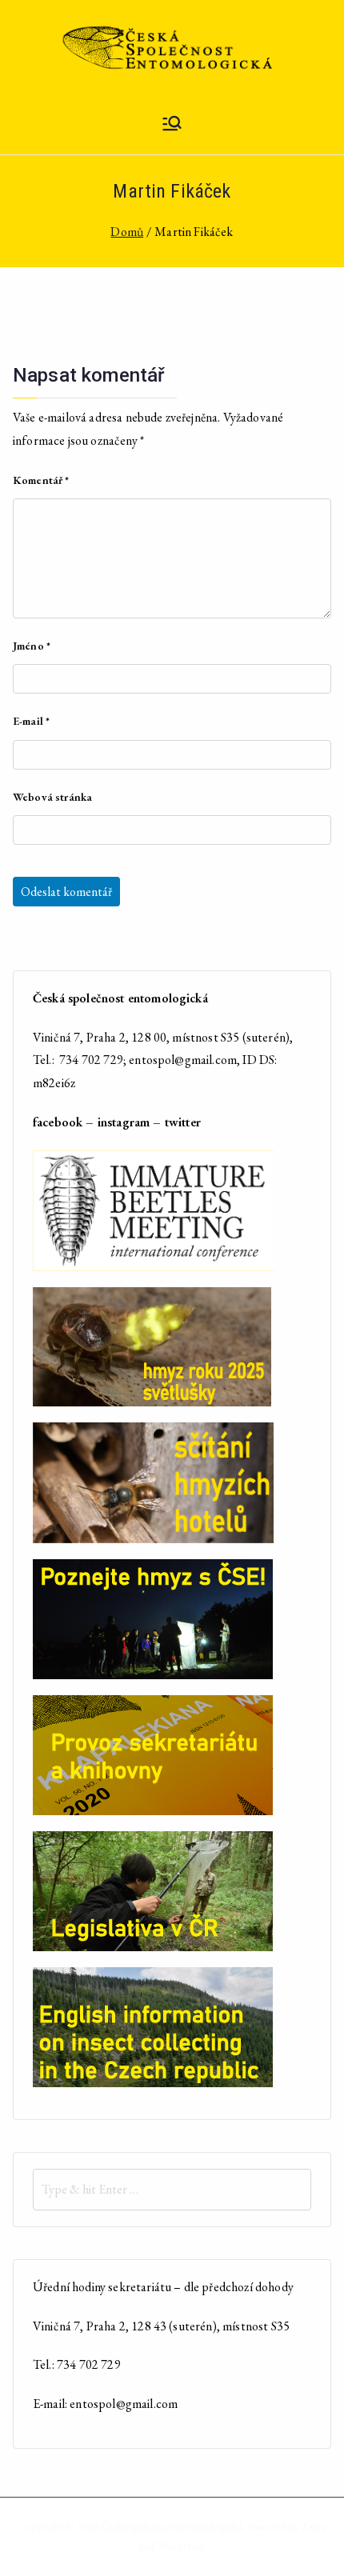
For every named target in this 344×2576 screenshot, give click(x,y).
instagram (124, 1122)
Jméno (32, 646)
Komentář (41, 480)
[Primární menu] (172, 125)
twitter (183, 1122)
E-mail (31, 721)
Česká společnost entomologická (172, 2526)
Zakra (313, 2526)
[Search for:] (172, 2190)
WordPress (180, 2546)
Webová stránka (52, 797)
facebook (58, 1122)
